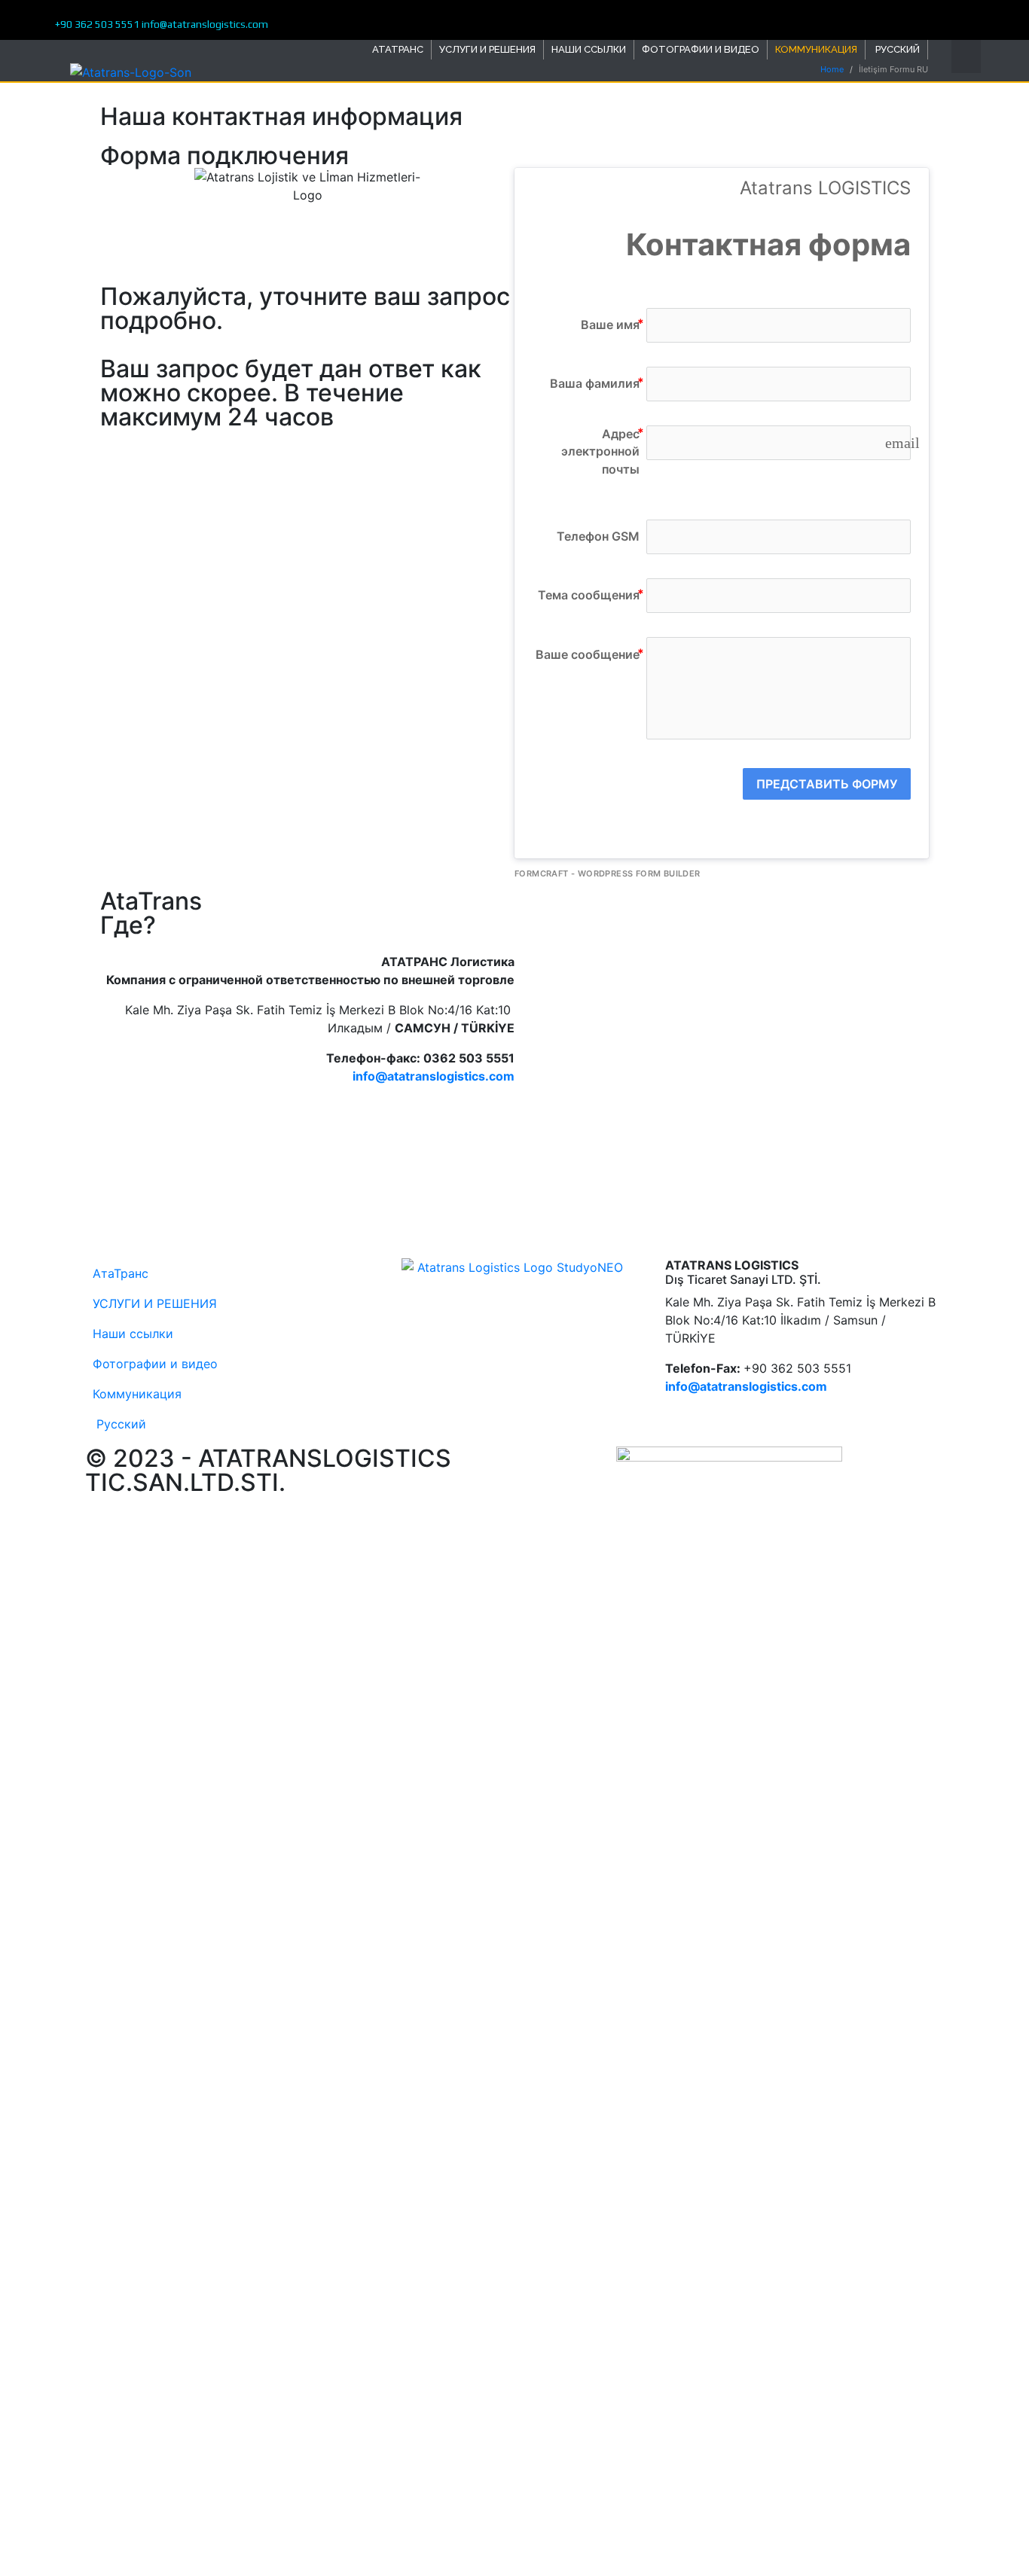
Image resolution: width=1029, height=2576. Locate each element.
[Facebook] (912, 18)
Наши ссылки (589, 49)
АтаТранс (398, 49)
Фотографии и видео (701, 49)
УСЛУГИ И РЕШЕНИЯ (487, 49)
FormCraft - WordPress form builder (608, 873)
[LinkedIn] (933, 18)
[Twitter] (922, 18)
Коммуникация (816, 49)
